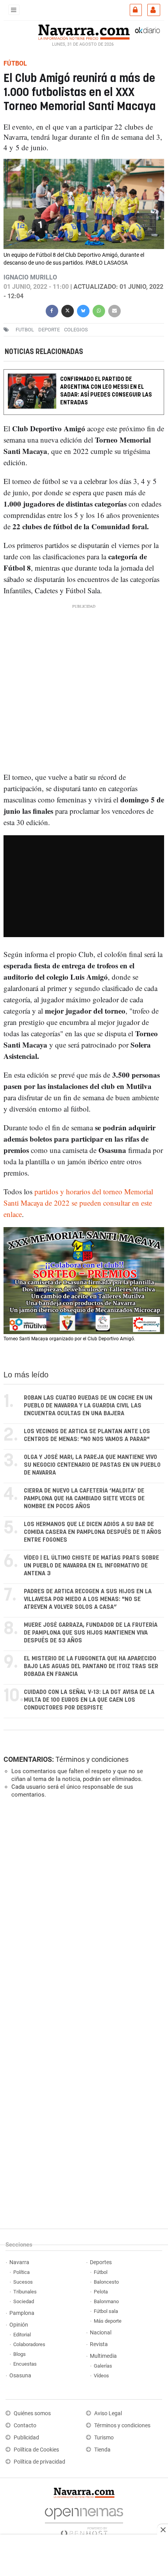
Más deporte (108, 2321)
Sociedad (24, 2301)
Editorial (22, 2335)
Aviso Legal (108, 2413)
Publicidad (26, 2438)
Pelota (101, 2292)
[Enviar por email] (114, 310)
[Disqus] (82, 1912)
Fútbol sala (106, 2311)
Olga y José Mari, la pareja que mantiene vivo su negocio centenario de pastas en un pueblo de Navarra (92, 1465)
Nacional (101, 2333)
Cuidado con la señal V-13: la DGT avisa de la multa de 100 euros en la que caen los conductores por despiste (89, 1700)
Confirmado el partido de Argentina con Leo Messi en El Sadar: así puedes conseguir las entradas (106, 391)
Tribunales (25, 2292)
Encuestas (25, 2364)
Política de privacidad (39, 2462)
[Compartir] (52, 310)
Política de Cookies (36, 2450)
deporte (49, 330)
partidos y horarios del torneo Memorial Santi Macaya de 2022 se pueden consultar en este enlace (78, 1203)
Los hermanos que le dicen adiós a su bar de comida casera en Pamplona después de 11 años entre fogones (93, 1532)
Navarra (19, 2262)
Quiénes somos (32, 2413)
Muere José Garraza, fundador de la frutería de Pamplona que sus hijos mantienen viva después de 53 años (91, 1633)
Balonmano (106, 2301)
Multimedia (103, 2356)
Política (21, 2272)
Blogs (20, 2354)
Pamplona (22, 2313)
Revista (99, 2344)
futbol (25, 330)
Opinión (19, 2325)
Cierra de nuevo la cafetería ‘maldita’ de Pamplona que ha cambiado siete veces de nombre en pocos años (84, 1499)
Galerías (103, 2366)
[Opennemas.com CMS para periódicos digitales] (84, 2520)
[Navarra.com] (84, 31)
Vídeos (101, 2376)
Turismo (104, 2438)
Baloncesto (106, 2282)
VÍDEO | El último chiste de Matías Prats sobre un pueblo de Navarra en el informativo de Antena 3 (91, 1566)
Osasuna (20, 2376)
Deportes (101, 2262)
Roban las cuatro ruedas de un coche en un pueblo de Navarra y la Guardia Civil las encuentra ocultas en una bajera (88, 1406)
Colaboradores (29, 2344)
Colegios (76, 330)
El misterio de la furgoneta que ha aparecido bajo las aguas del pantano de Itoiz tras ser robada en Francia (91, 1666)
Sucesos (23, 2282)
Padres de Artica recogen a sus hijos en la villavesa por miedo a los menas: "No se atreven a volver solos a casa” (88, 1599)
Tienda (102, 2450)
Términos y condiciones (92, 1759)
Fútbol (101, 2272)
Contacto (25, 2426)
